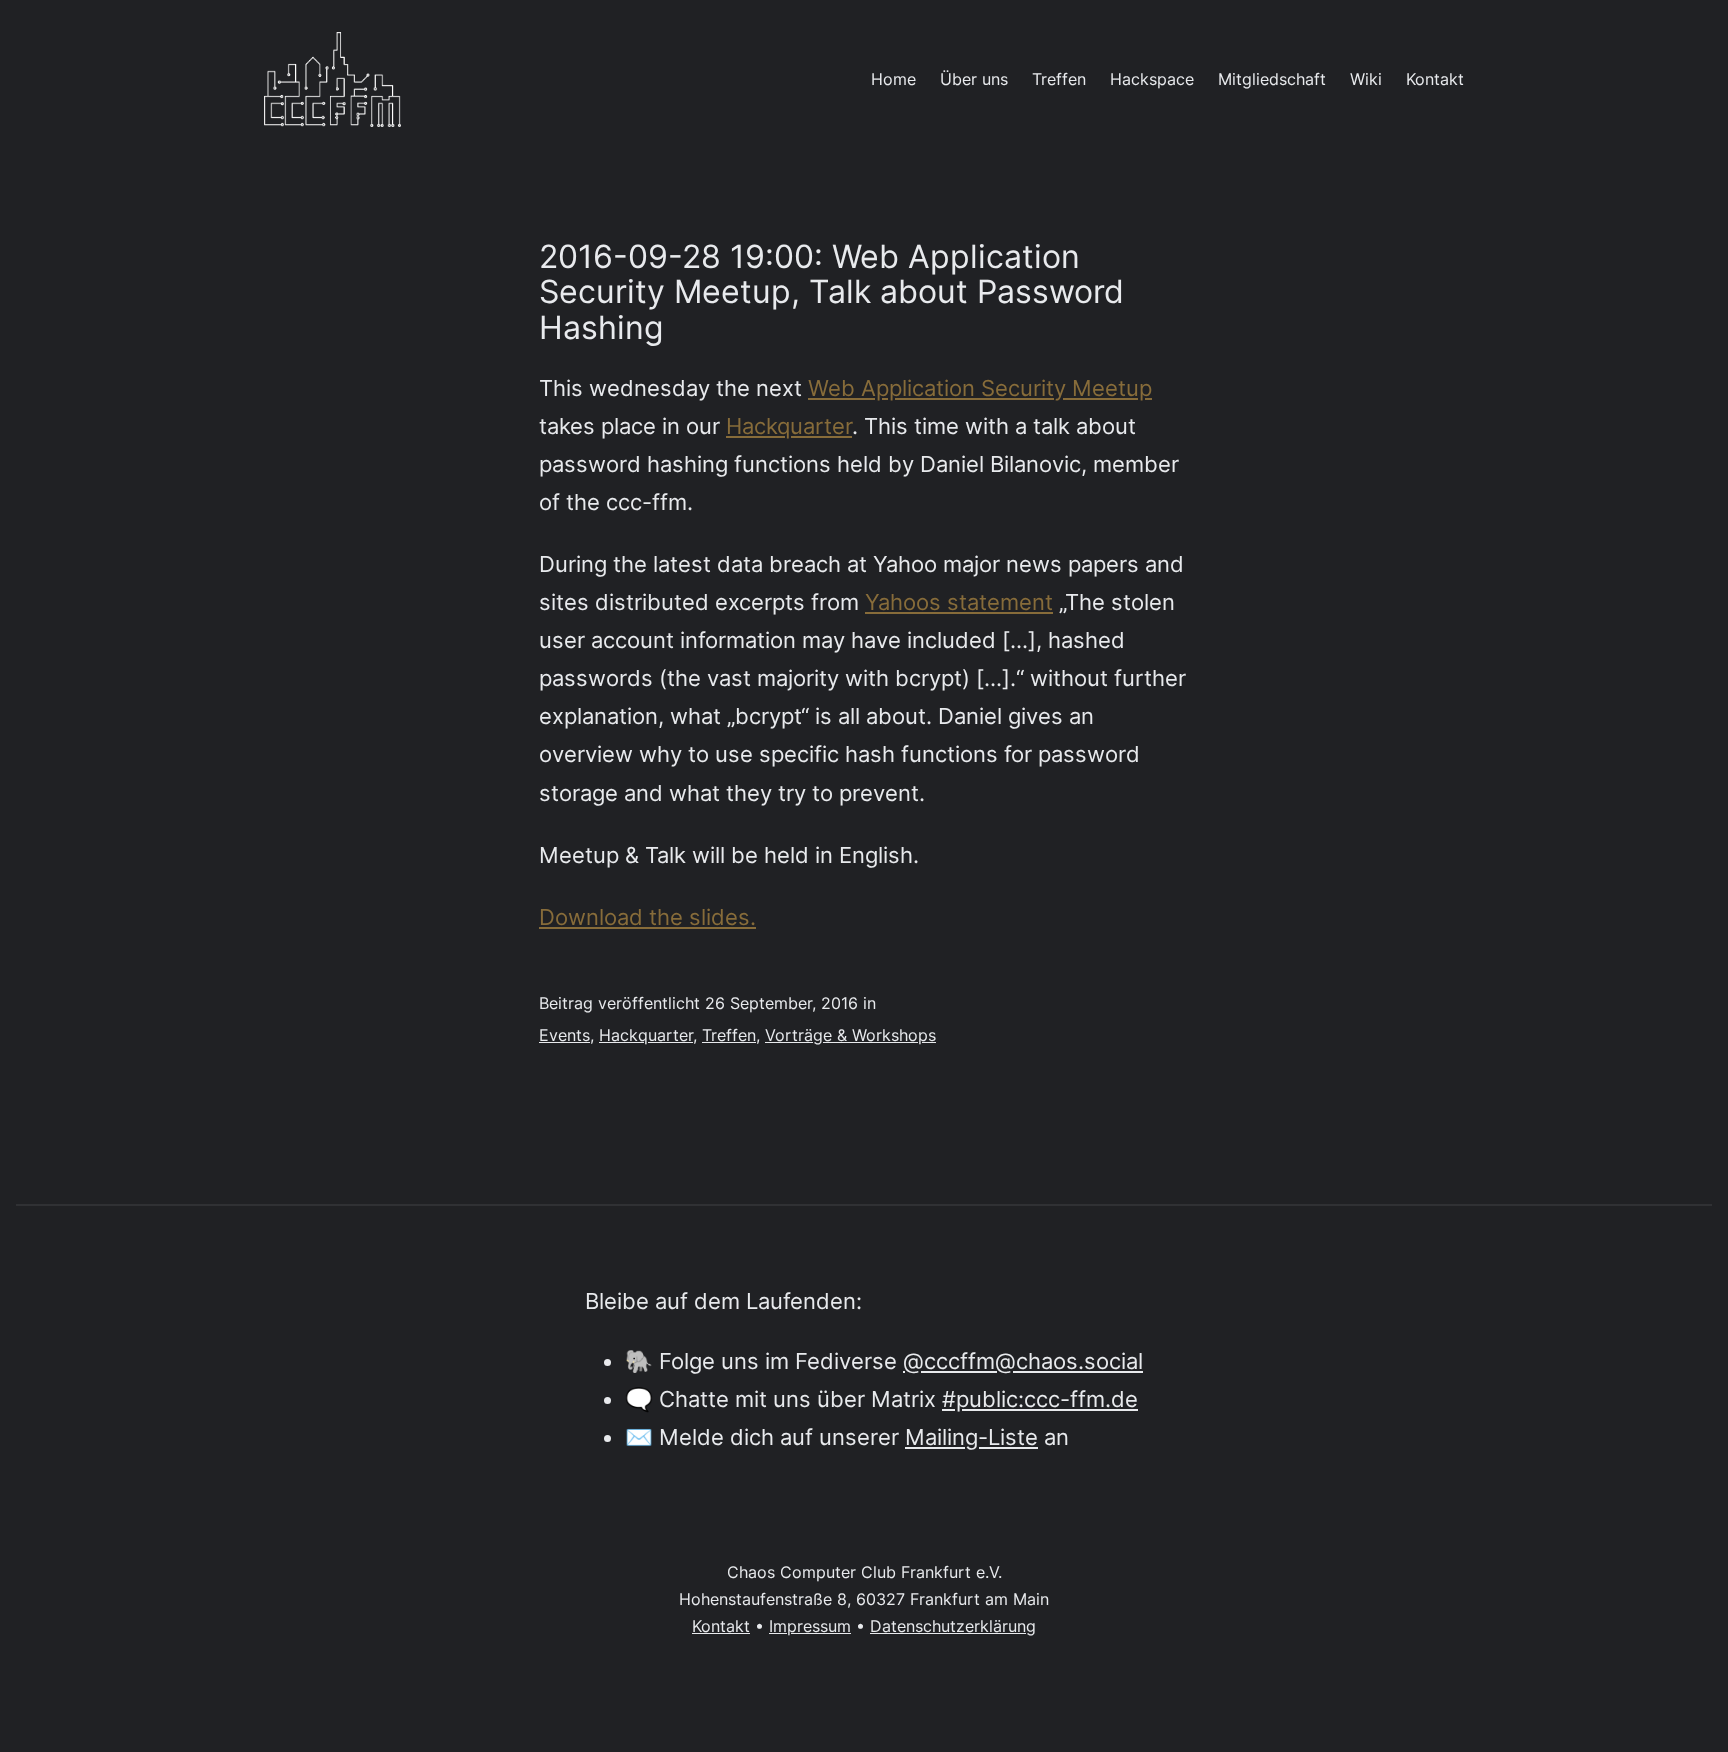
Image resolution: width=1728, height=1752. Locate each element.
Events (564, 1035)
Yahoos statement (959, 601)
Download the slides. (647, 916)
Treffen (729, 1035)
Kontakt (721, 1626)
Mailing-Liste (971, 1436)
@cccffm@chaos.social (1023, 1360)
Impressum (810, 1626)
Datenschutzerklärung (953, 1626)
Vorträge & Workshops (850, 1035)
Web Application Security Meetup (980, 387)
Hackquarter (789, 425)
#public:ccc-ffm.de (1040, 1398)
